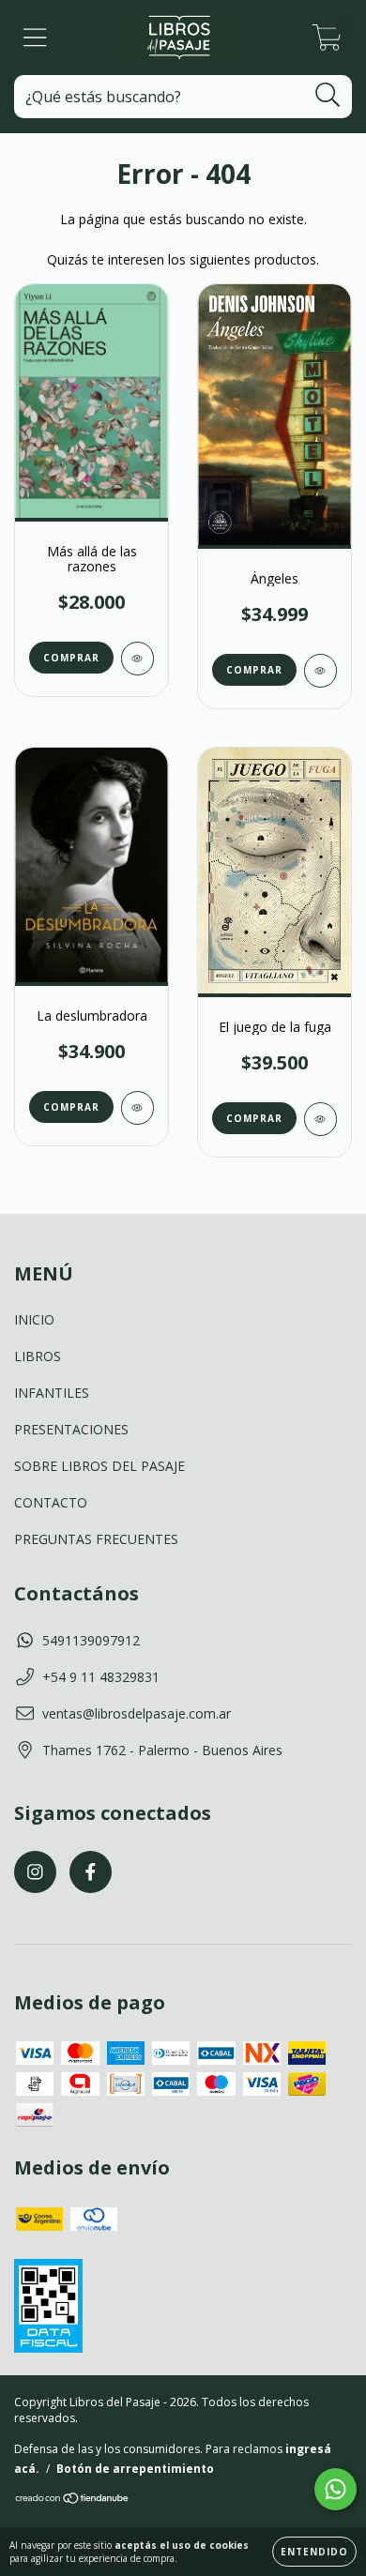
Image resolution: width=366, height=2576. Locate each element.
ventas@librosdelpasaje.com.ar (137, 1713)
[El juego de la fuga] (320, 1119)
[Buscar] (328, 95)
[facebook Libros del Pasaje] (91, 1872)
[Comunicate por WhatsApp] (335, 2489)
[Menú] (35, 38)
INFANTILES (52, 1393)
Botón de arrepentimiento (135, 2469)
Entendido (314, 2552)
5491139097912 (91, 1640)
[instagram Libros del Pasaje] (35, 1872)
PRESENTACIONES (71, 1429)
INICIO (34, 1319)
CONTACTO (51, 1502)
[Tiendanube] (73, 2500)
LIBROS (38, 1356)
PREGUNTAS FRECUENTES (96, 1539)
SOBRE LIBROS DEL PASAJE (99, 1466)
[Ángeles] (320, 671)
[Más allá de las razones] (137, 659)
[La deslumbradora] (137, 1108)
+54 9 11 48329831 (101, 1677)
